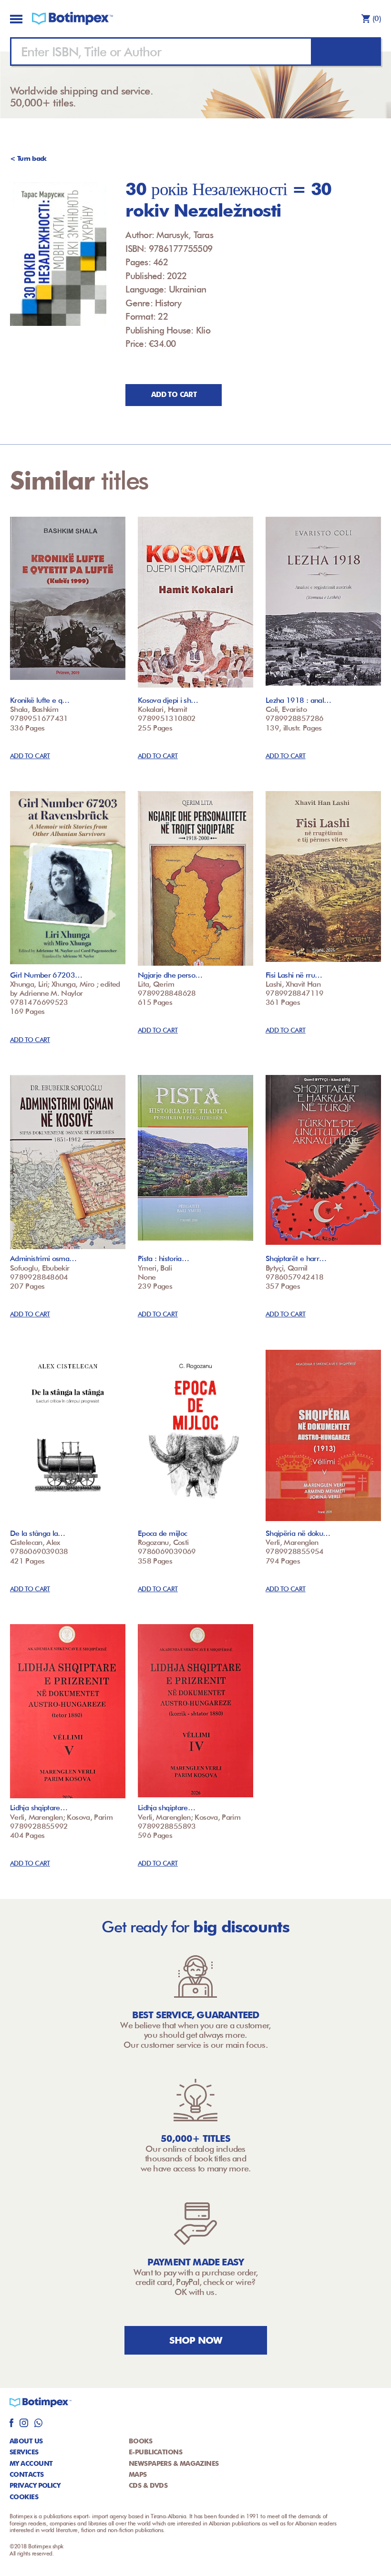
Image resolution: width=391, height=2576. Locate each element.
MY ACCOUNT (31, 2463)
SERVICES (24, 2452)
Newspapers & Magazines (174, 2463)
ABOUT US (26, 2441)
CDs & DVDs (148, 2485)
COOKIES (24, 2497)
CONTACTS (27, 2474)
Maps (138, 2474)
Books (140, 2441)
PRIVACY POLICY (35, 2485)
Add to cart (174, 395)
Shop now (196, 2340)
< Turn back (28, 158)
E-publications (155, 2452)
